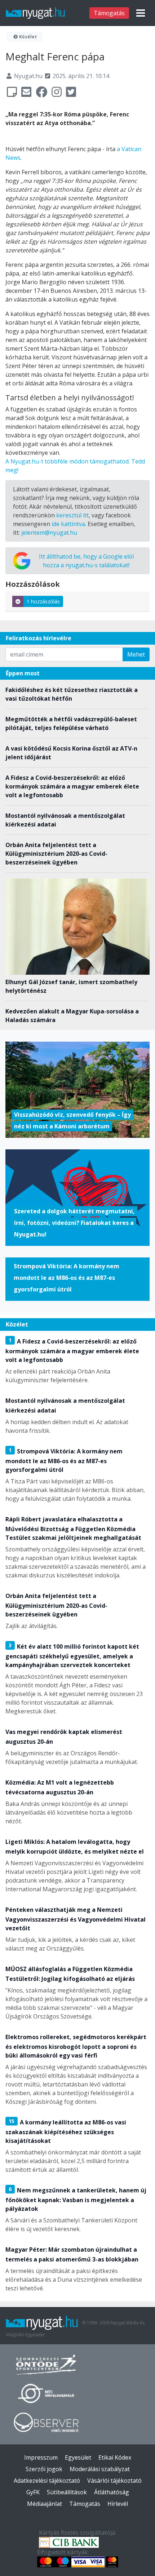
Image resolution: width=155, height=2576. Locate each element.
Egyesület (78, 2457)
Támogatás (109, 13)
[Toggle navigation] (141, 13)
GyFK (33, 2492)
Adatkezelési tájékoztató (47, 2481)
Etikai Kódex (115, 2457)
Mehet (136, 654)
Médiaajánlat (45, 2504)
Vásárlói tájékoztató (114, 2481)
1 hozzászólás (43, 601)
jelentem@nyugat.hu (49, 533)
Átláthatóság (112, 2492)
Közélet (27, 37)
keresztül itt (72, 515)
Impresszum (41, 2457)
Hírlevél (118, 2504)
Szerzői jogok (44, 2469)
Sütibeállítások (67, 2492)
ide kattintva (68, 524)
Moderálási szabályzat (100, 2469)
